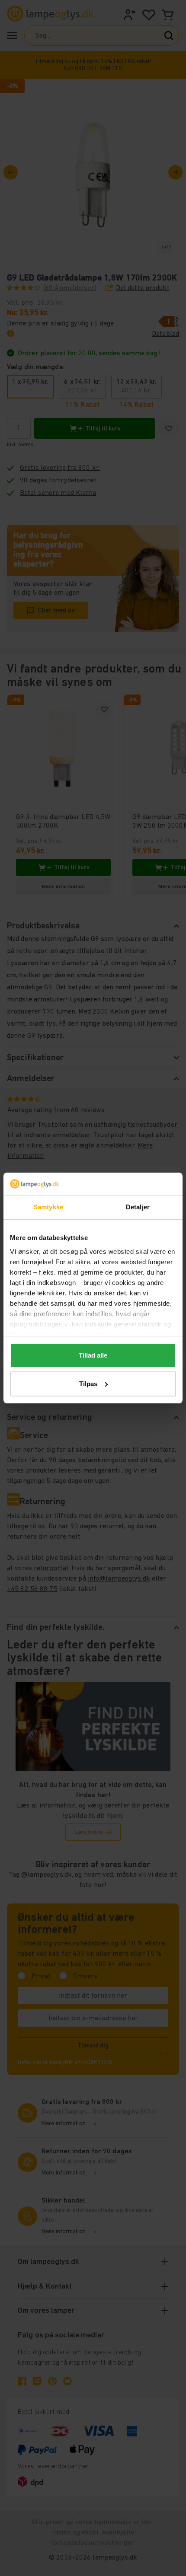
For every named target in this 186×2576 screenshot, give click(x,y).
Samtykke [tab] (48, 1207)
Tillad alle (93, 1355)
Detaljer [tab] (138, 1207)
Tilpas (88, 1384)
